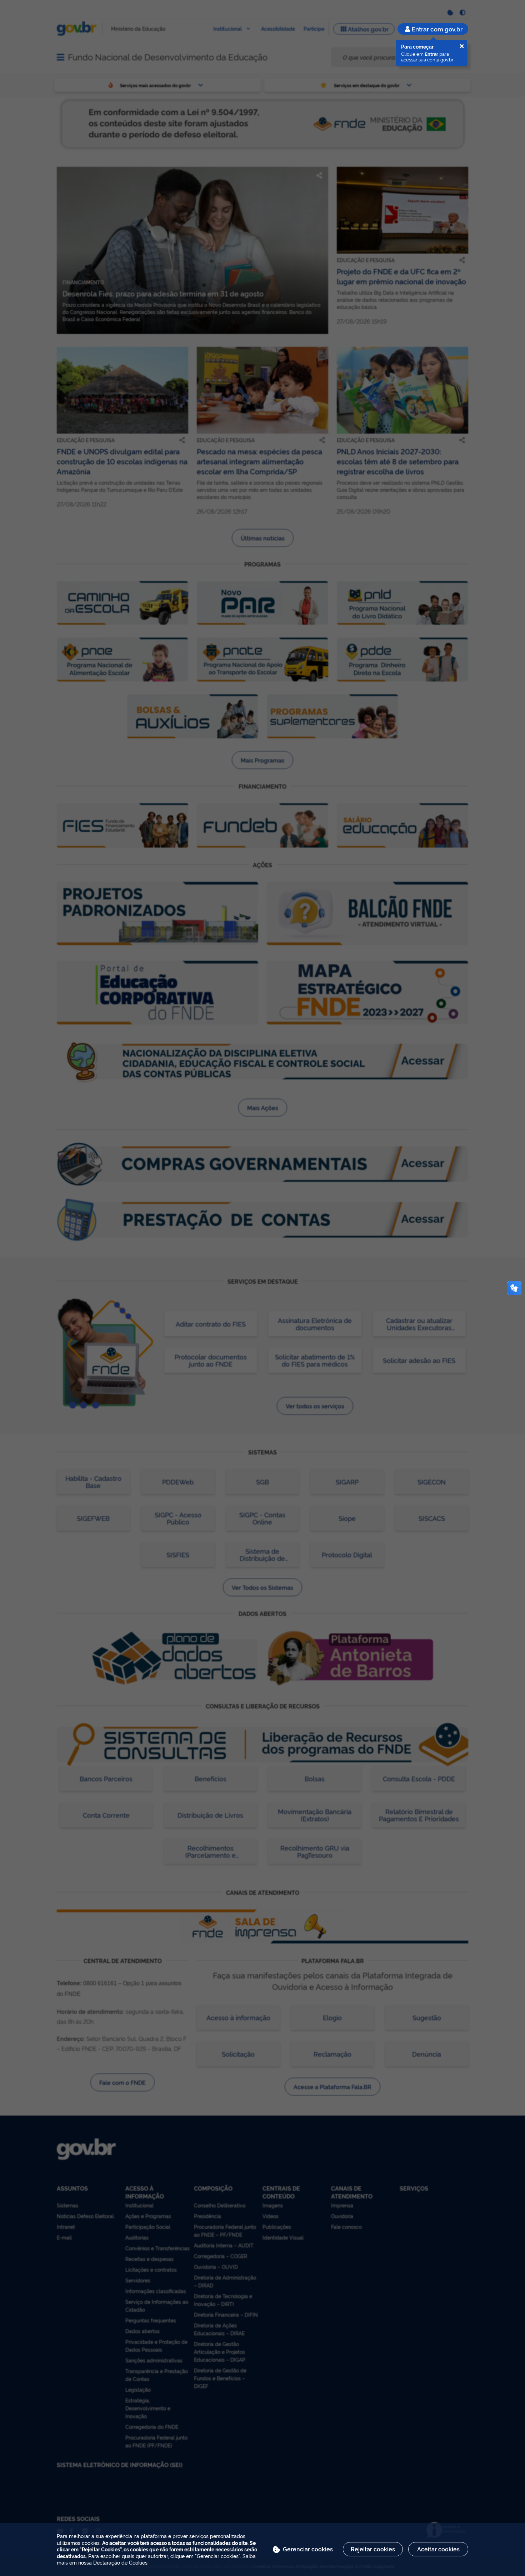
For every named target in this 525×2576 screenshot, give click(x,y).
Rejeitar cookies (373, 2549)
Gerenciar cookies (308, 2549)
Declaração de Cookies (120, 2562)
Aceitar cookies (438, 2549)
